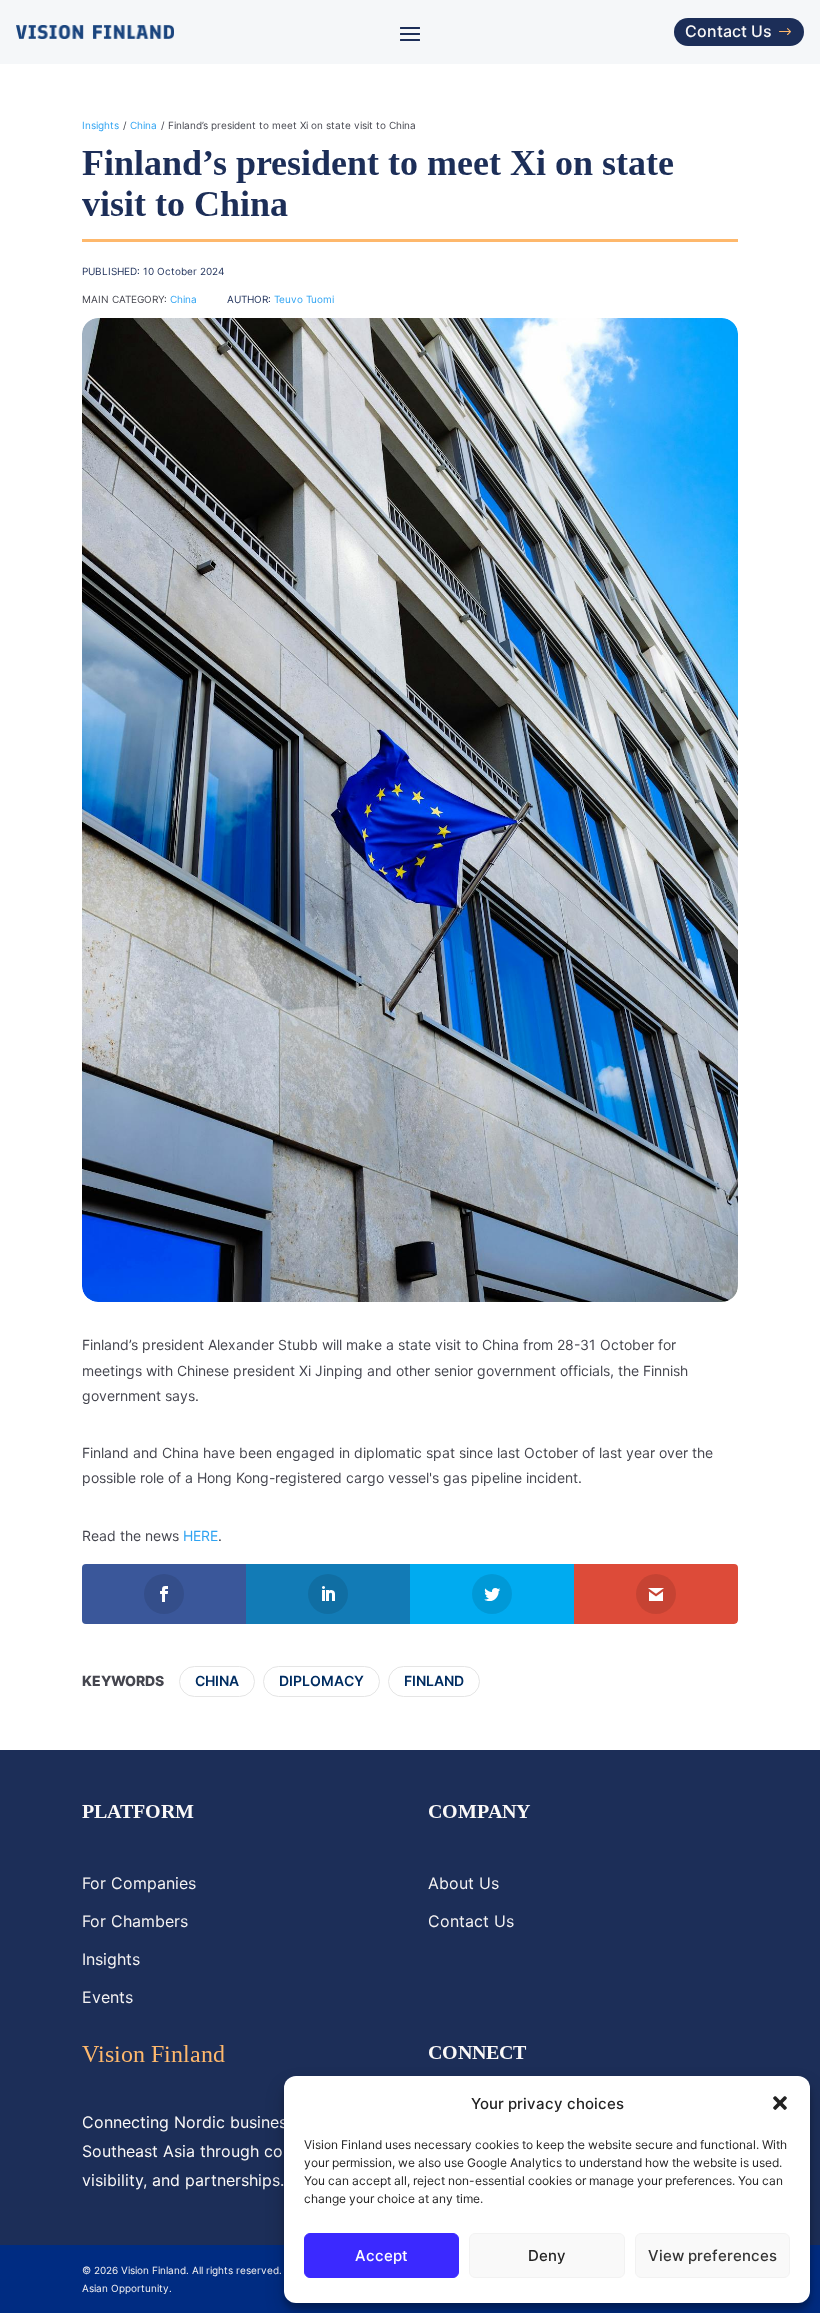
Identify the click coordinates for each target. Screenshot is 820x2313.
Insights (100, 125)
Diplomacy (321, 1680)
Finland (434, 1680)
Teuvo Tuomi (304, 299)
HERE (200, 1535)
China (143, 125)
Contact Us (728, 31)
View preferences (712, 2255)
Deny (547, 2255)
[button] (780, 2103)
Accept (381, 2255)
